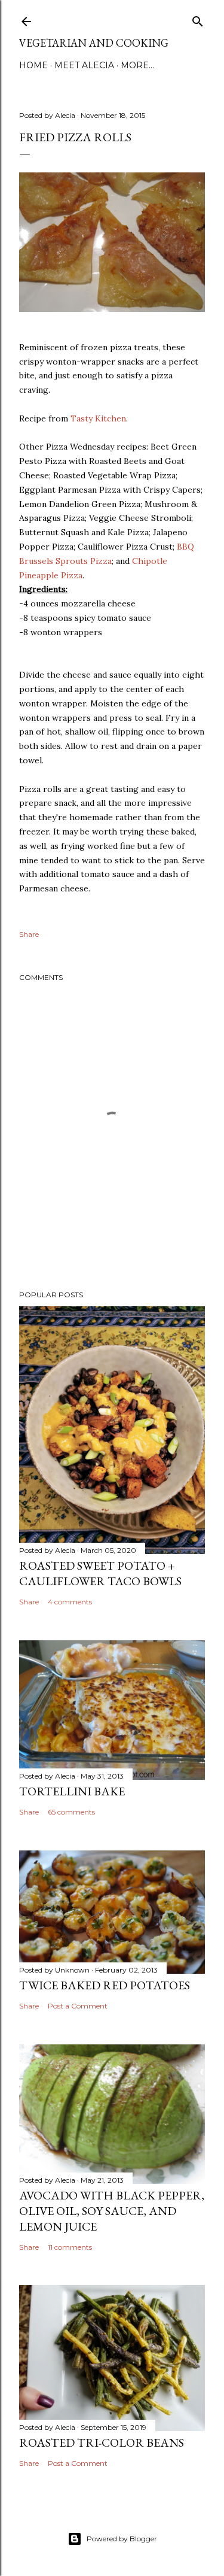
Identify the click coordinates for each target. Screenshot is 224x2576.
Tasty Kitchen (98, 418)
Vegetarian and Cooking (94, 43)
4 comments (70, 1602)
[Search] (198, 19)
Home (33, 65)
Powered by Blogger (122, 2539)
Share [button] (29, 934)
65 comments (71, 1812)
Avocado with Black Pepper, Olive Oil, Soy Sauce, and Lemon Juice (112, 2211)
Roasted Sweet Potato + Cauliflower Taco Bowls (100, 1573)
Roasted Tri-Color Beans (102, 2443)
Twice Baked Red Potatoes (105, 1985)
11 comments (70, 2247)
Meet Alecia (84, 65)
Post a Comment (78, 2006)
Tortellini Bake (72, 1791)
